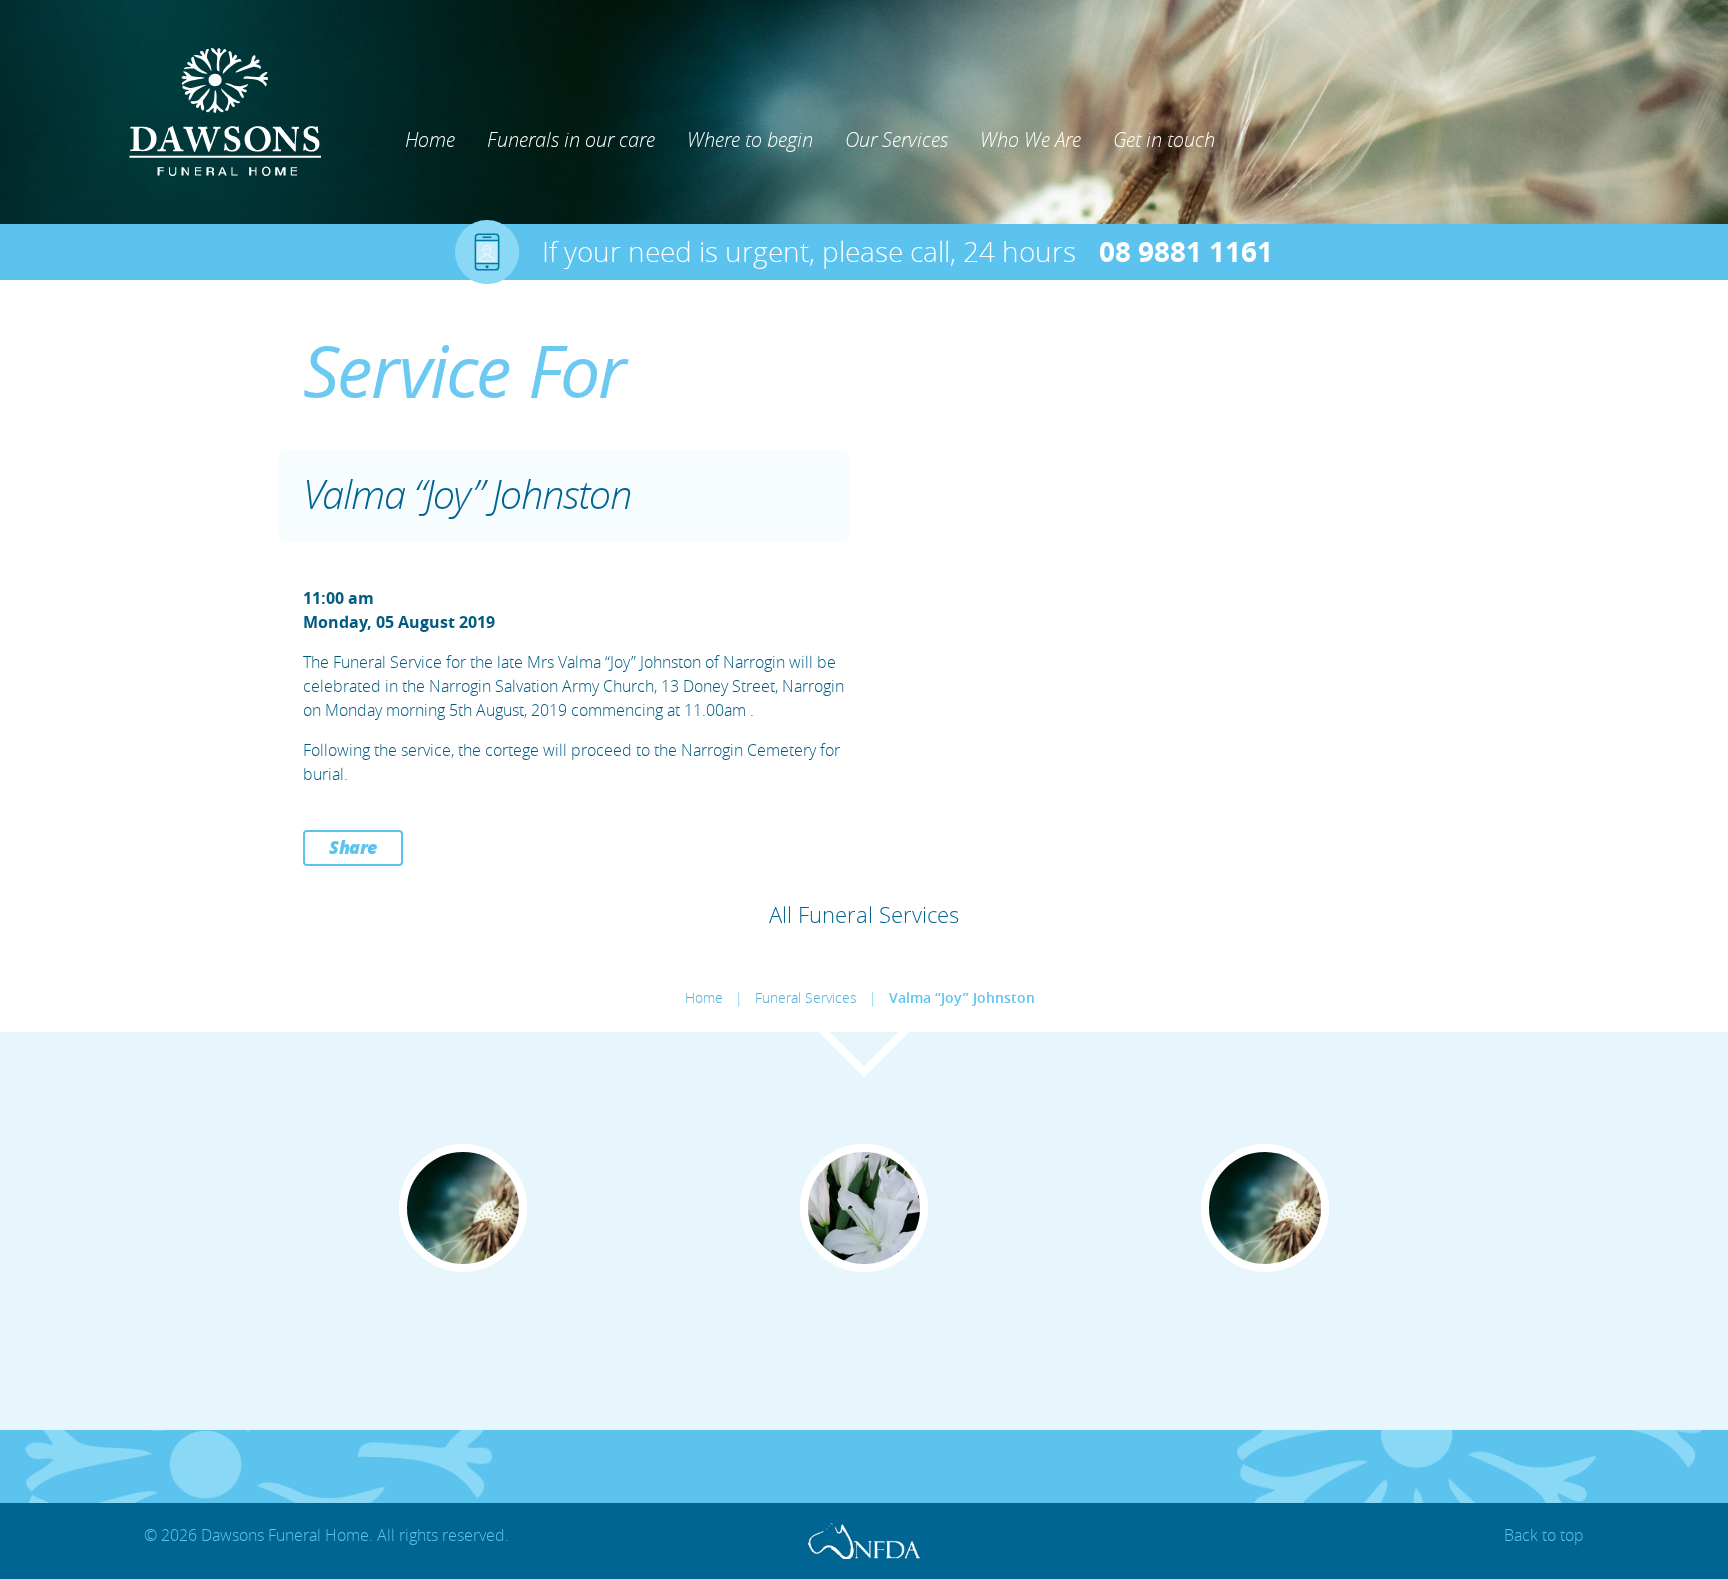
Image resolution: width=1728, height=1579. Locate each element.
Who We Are (1030, 139)
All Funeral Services (864, 914)
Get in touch (1164, 139)
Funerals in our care (571, 139)
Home (430, 139)
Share (353, 847)
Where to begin (750, 139)
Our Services (896, 139)
